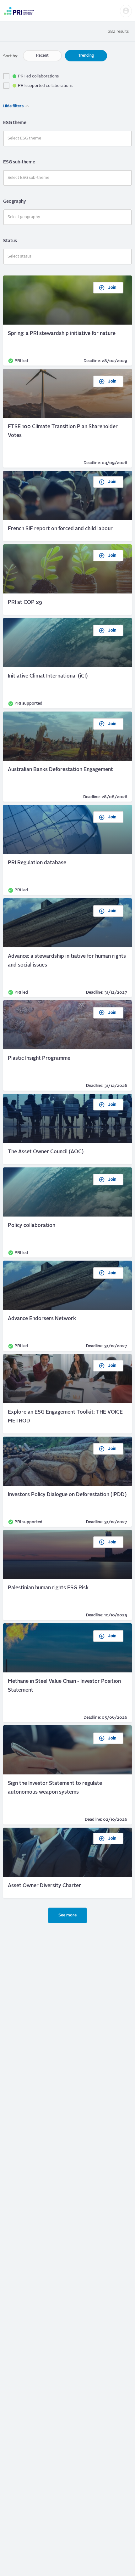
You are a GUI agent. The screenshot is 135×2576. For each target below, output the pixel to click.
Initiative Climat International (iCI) (67, 663)
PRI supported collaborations (45, 86)
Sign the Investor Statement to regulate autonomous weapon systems (67, 1775)
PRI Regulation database (67, 850)
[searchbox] (67, 139)
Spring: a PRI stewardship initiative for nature (67, 321)
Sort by (10, 56)
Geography (14, 201)
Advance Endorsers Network (67, 1306)
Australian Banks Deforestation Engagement (67, 757)
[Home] (19, 11)
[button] (126, 11)
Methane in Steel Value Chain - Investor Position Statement (67, 1673)
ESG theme (15, 123)
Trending (86, 56)
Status (10, 241)
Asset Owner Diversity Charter (67, 1863)
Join (112, 288)
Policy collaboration (67, 1213)
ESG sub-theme (19, 162)
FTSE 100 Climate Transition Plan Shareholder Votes (67, 418)
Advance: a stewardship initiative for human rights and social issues (67, 948)
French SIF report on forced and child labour (67, 506)
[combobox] (67, 139)
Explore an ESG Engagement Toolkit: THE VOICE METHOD (67, 1394)
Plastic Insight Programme (67, 1045)
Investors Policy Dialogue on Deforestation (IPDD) (67, 1482)
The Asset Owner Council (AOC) (67, 1129)
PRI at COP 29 (67, 580)
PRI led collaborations (38, 76)
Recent (42, 56)
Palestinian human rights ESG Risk (67, 1575)
